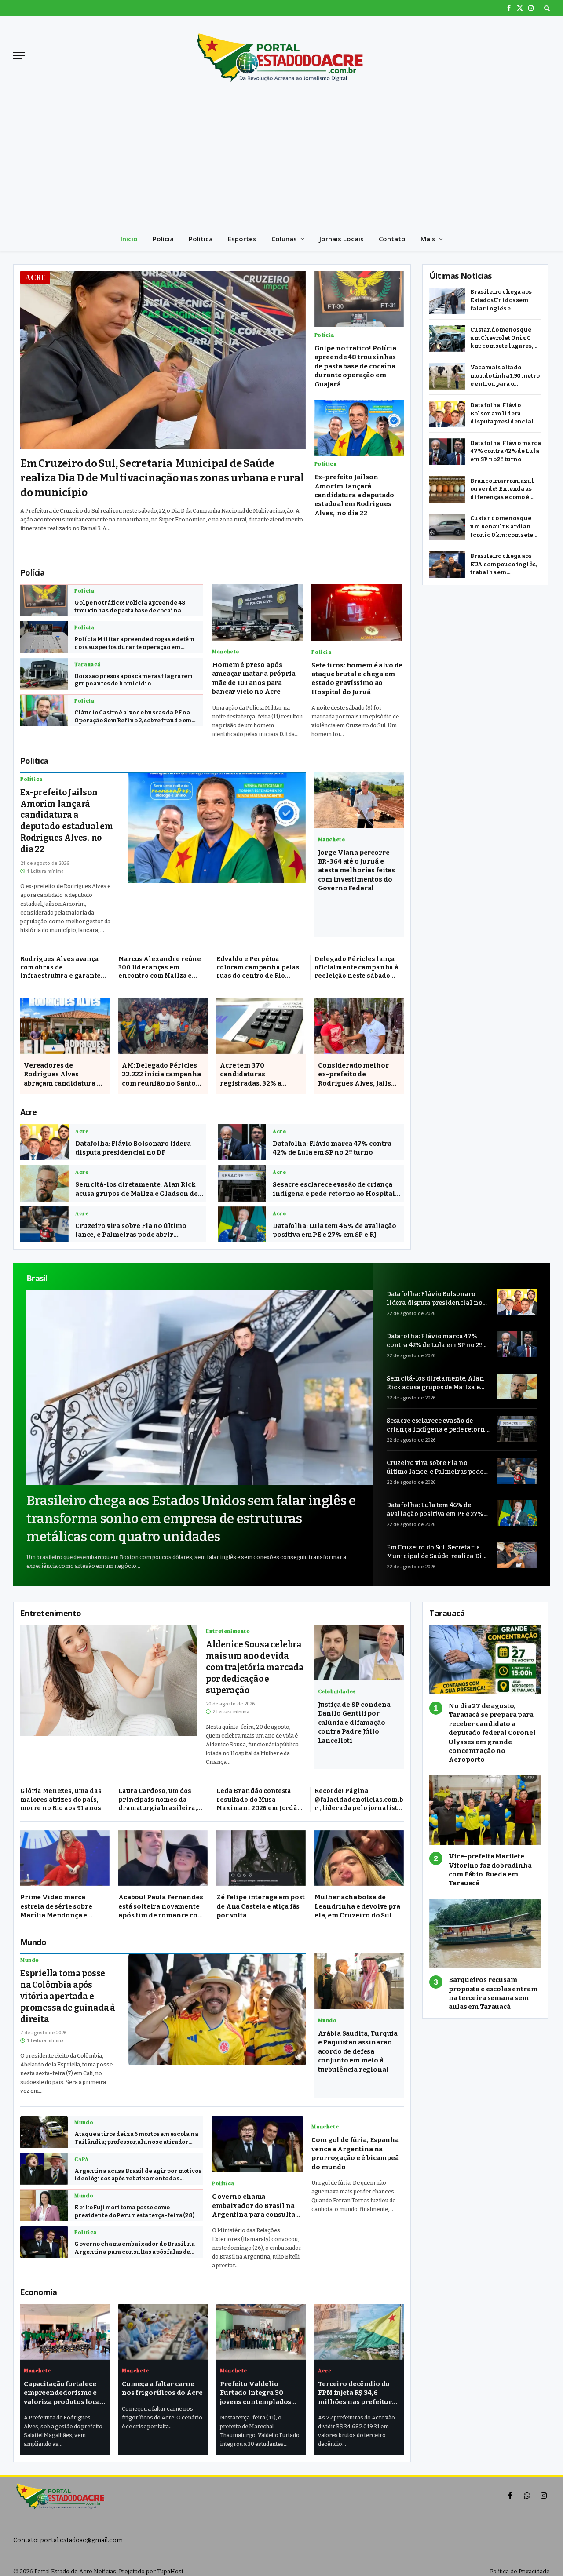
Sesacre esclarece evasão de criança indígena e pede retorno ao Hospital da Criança (334, 1189)
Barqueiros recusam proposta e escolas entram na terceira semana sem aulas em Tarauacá (493, 1993)
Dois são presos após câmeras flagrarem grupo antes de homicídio (133, 680)
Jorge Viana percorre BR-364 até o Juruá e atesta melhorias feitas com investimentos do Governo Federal (357, 871)
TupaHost (170, 2571)
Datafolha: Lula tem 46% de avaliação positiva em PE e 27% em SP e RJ (335, 1230)
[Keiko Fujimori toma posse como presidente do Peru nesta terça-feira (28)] (44, 2205)
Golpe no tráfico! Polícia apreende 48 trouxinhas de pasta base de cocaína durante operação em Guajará (355, 366)
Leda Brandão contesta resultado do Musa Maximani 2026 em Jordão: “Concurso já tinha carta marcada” (260, 1800)
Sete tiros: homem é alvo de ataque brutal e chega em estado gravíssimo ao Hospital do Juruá (357, 679)
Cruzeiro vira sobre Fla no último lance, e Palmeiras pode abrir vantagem (131, 1231)
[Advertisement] (281, 161)
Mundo (30, 1960)
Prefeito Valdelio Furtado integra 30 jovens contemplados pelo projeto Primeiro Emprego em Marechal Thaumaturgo (258, 2393)
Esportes (242, 239)
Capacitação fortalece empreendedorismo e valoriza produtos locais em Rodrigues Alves (65, 2393)
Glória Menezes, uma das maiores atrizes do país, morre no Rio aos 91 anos (61, 1799)
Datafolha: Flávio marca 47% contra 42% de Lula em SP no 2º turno (332, 1148)
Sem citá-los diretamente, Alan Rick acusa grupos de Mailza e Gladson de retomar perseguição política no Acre (139, 1189)
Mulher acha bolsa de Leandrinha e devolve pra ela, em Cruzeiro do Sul (357, 1906)
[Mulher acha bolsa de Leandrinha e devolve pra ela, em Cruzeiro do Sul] (359, 1858)
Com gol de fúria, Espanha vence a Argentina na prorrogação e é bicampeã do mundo (355, 2153)
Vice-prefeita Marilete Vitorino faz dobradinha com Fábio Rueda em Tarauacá (490, 1870)
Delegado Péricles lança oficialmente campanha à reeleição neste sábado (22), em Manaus (356, 968)
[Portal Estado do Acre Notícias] (281, 55)
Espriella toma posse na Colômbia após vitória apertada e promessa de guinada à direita (68, 1996)
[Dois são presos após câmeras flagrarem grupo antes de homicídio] (44, 674)
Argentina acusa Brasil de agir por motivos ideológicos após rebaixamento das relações (138, 2175)
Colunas (284, 239)
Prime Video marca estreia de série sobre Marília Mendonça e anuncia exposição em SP (63, 1906)
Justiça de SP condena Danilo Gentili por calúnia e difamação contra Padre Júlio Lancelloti (354, 1723)
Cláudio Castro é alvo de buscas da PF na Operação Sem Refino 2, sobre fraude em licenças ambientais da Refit (133, 717)
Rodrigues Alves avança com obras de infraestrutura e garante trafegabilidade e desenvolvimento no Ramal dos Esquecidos (65, 968)
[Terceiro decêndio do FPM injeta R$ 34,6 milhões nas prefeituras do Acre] (359, 2332)
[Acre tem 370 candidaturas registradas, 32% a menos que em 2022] (261, 1026)
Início (129, 239)
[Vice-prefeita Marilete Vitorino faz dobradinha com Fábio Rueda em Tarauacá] (485, 1810)
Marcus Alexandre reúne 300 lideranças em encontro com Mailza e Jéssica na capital (160, 968)
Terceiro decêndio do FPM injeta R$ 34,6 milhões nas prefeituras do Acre (359, 2393)
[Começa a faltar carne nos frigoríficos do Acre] (163, 2332)
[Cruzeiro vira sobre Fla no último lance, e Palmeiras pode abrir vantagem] (44, 1225)
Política (201, 239)
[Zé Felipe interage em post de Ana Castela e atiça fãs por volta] (261, 1858)
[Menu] (19, 56)
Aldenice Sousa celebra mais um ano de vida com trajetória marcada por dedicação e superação (255, 1667)
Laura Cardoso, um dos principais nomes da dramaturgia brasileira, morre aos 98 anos (158, 1800)
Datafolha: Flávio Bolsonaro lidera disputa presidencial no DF (133, 1148)
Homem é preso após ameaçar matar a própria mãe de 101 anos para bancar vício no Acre (254, 678)
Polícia (163, 239)
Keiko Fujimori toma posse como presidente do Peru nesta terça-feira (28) (134, 2211)
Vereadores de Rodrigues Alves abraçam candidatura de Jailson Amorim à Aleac (64, 1075)
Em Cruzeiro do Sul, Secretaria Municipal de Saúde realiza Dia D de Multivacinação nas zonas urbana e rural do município (162, 478)
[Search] (546, 8)
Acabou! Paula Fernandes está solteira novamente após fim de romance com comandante (161, 1906)
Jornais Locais (342, 239)
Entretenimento (228, 1631)
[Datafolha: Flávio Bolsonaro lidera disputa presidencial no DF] (44, 1142)
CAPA (81, 2159)
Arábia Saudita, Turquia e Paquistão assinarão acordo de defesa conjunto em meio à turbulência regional (358, 2051)
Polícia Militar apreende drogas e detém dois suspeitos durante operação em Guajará (134, 643)
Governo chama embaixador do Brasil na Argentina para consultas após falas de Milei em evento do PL (134, 2248)
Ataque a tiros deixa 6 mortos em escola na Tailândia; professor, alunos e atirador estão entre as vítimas (136, 2138)
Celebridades (337, 1691)
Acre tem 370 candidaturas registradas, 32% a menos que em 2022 (253, 1075)
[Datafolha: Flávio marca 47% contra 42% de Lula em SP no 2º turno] (242, 1142)
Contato (392, 239)
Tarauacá (88, 664)
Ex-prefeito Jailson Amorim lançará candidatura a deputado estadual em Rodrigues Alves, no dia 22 (355, 496)
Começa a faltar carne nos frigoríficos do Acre (162, 2388)
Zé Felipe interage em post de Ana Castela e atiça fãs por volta (261, 1906)
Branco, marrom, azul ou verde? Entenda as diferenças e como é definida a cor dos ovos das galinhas (504, 490)
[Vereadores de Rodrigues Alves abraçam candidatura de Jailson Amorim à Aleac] (65, 1026)
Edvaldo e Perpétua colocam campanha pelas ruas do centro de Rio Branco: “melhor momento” (261, 968)
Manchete (226, 652)
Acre (36, 277)
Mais (428, 239)
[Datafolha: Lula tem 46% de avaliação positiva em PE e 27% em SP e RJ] (242, 1225)
